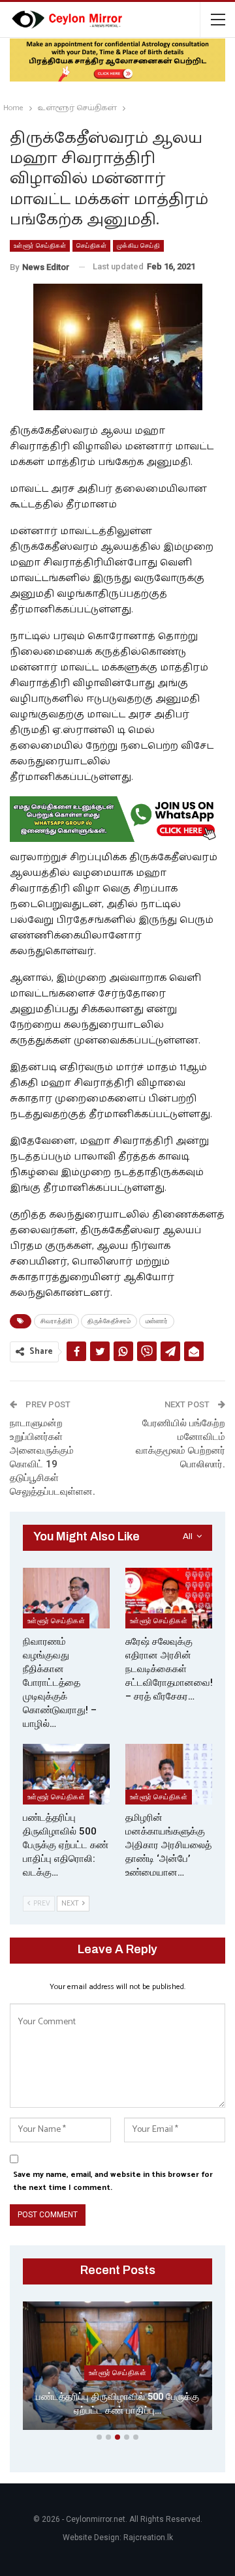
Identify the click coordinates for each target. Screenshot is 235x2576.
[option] (117, 2368)
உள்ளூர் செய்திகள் (40, 246)
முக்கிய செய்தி (138, 246)
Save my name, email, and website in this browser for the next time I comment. (113, 2181)
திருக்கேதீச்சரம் (109, 1321)
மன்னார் (157, 1321)
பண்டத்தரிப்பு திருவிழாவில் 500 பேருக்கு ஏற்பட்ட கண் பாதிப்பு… (117, 2404)
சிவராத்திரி (56, 1321)
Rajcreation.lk (148, 2538)
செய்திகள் (91, 246)
